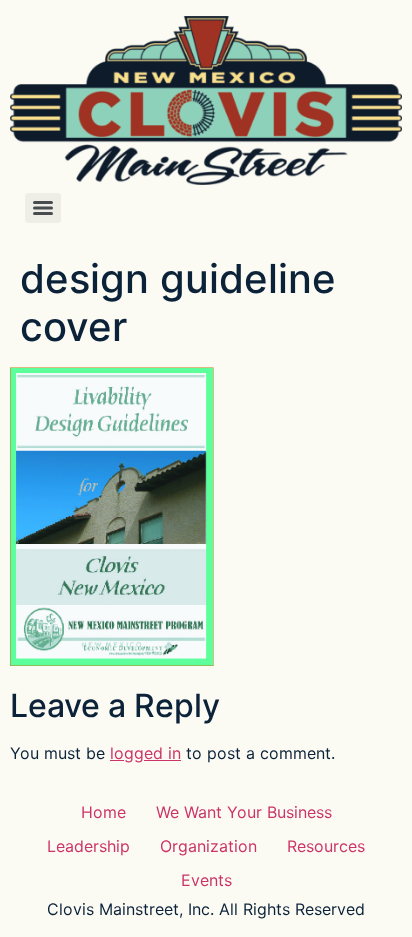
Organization (208, 846)
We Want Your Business (244, 812)
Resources (326, 846)
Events (206, 880)
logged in (145, 753)
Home (103, 812)
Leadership (88, 846)
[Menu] (43, 208)
